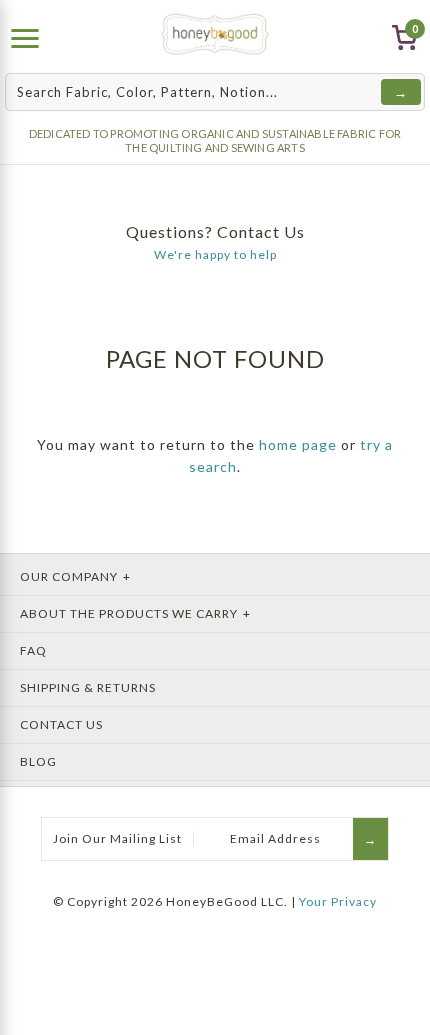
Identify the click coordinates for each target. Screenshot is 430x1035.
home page (298, 444)
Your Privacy (338, 901)
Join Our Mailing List (117, 838)
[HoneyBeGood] (215, 34)
